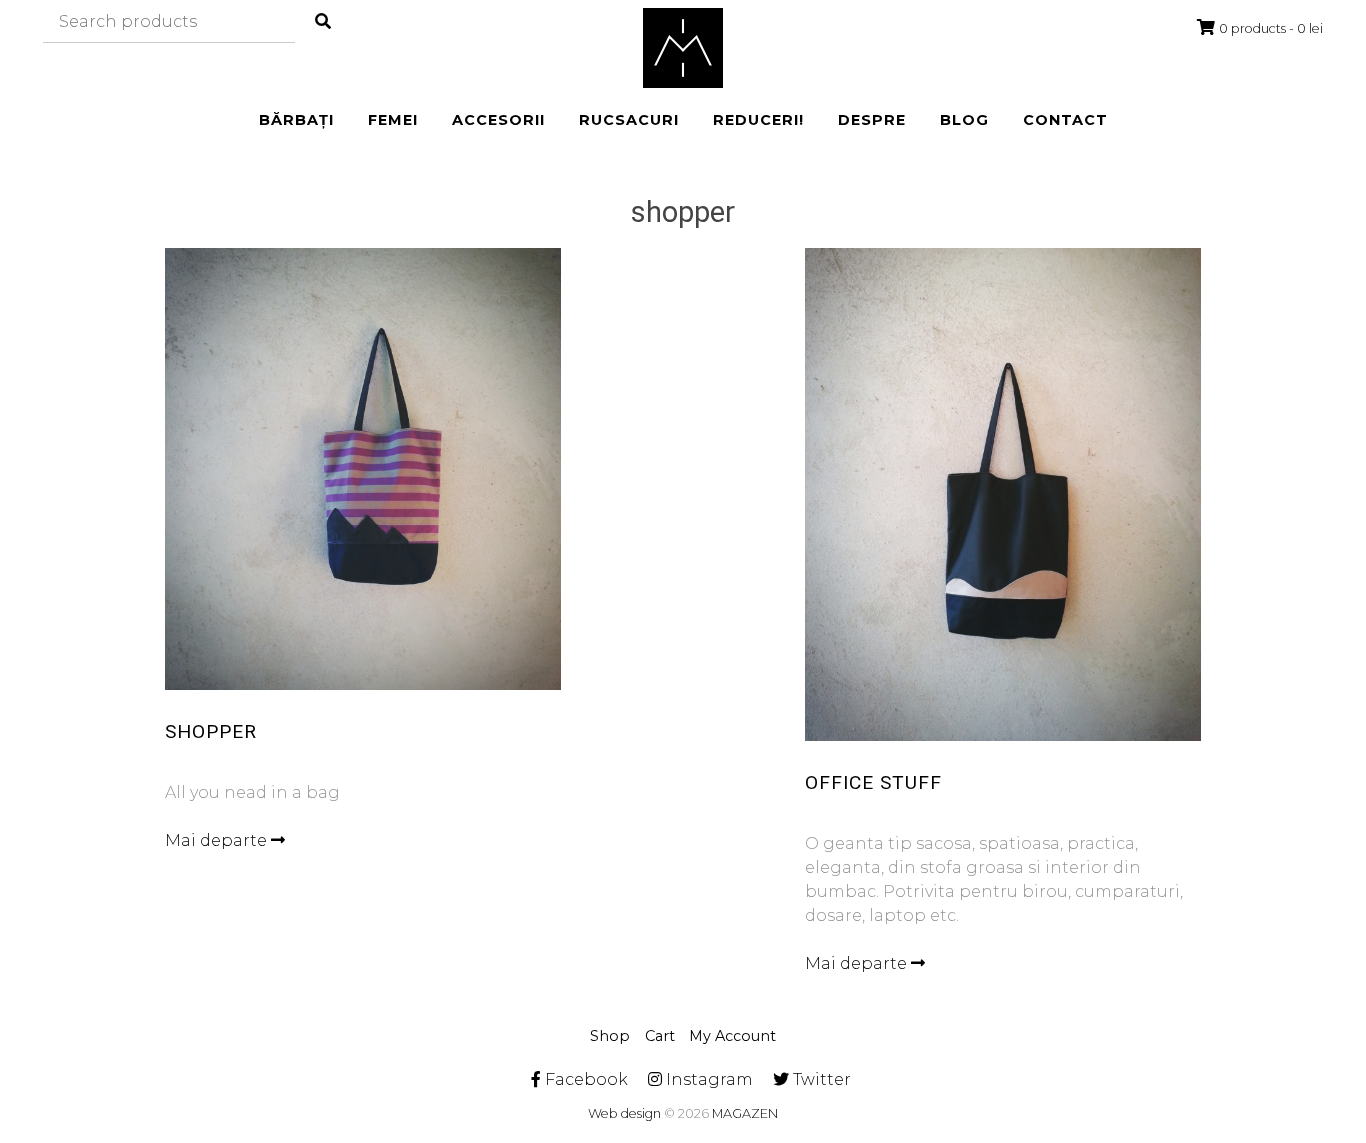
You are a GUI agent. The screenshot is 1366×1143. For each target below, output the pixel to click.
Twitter (820, 1079)
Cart (660, 1036)
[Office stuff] (1003, 494)
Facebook (584, 1079)
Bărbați (296, 120)
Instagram (707, 1079)
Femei (393, 120)
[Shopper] (363, 468)
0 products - (1271, 28)
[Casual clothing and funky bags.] (683, 48)
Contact (1065, 120)
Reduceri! (758, 120)
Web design (624, 1113)
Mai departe (218, 840)
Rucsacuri (629, 120)
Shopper (211, 731)
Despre (872, 120)
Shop (610, 1036)
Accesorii (498, 120)
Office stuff (873, 782)
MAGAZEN (745, 1113)
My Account (732, 1036)
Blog (964, 120)
